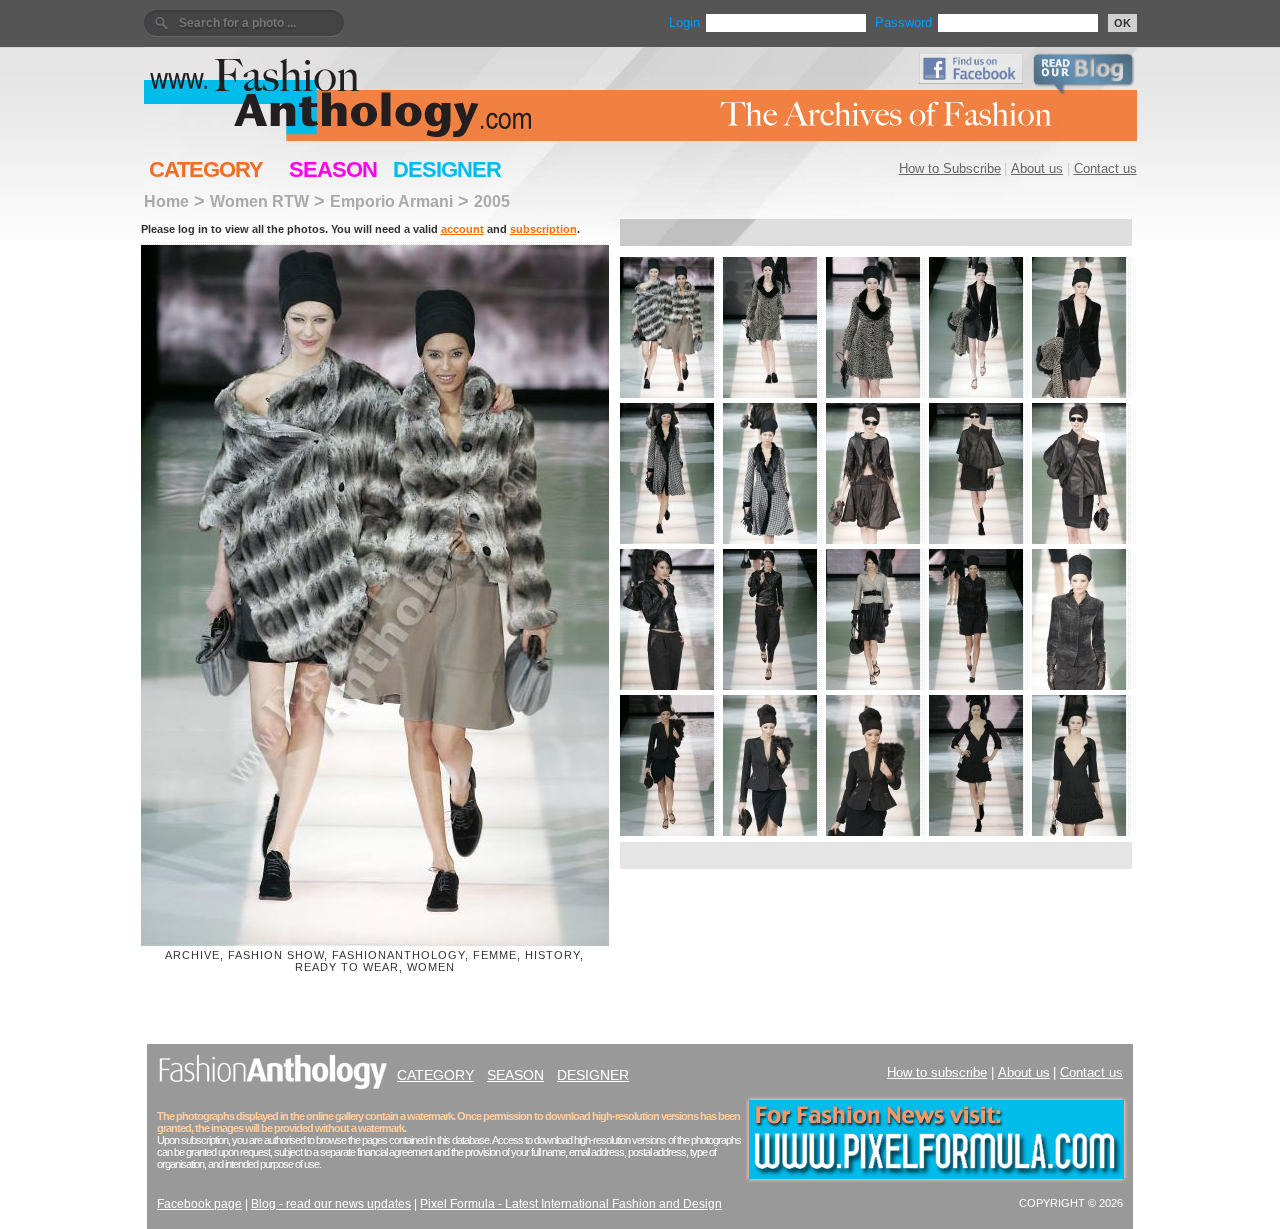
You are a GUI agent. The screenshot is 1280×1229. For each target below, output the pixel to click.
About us (1037, 168)
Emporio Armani (391, 201)
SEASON (333, 169)
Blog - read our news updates (331, 1204)
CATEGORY (206, 169)
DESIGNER (447, 169)
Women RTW (259, 201)
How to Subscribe (950, 168)
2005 (492, 201)
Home (166, 201)
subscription (543, 229)
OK (1122, 23)
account (462, 229)
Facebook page (199, 1204)
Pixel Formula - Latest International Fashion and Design (571, 1204)
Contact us (1105, 168)
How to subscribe (937, 1072)
